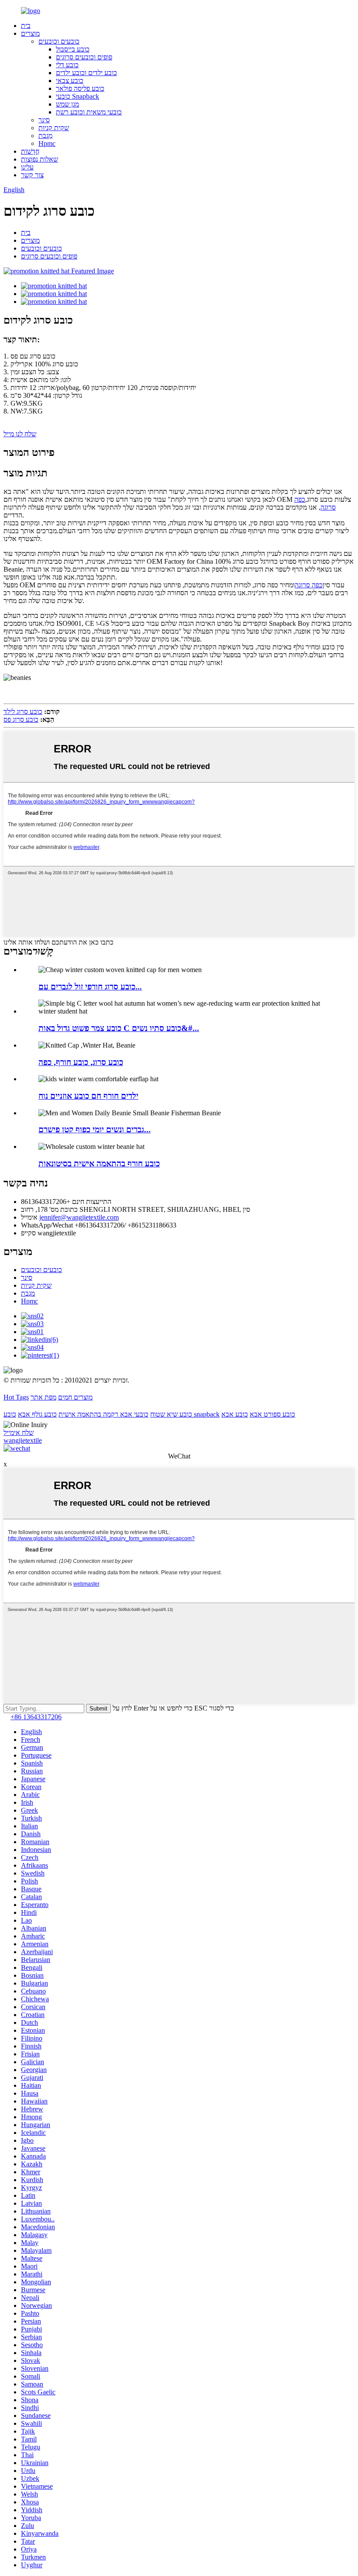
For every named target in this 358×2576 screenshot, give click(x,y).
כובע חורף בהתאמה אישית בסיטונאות (99, 1164)
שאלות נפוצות (40, 159)
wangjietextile (23, 1440)
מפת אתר (43, 1397)
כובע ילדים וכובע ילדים (86, 73)
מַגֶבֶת (45, 136)
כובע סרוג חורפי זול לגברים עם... (90, 987)
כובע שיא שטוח (171, 1414)
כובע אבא (235, 1414)
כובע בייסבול (73, 49)
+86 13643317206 (36, 1717)
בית (26, 26)
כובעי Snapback (77, 96)
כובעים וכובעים (59, 41)
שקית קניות (54, 128)
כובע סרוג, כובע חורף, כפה (81, 1062)
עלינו (27, 167)
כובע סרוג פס (21, 719)
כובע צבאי (70, 81)
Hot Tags (16, 1397)
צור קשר (32, 175)
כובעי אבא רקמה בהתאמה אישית (103, 1414)
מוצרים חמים (75, 1397)
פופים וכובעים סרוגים (84, 57)
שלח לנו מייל (20, 434)
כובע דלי (67, 65)
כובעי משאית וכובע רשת (89, 112)
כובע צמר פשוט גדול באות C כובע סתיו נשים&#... (119, 1028)
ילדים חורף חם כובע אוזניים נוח (88, 1096)
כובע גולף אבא (37, 1414)
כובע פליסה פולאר (80, 88)
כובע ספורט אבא (272, 1414)
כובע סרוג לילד (23, 712)
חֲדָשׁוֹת (30, 151)
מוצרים (30, 33)
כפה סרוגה (309, 585)
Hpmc (47, 143)
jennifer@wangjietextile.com (79, 1217)
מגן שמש (67, 104)
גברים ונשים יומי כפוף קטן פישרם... (95, 1129)
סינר (44, 120)
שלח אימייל (19, 1433)
